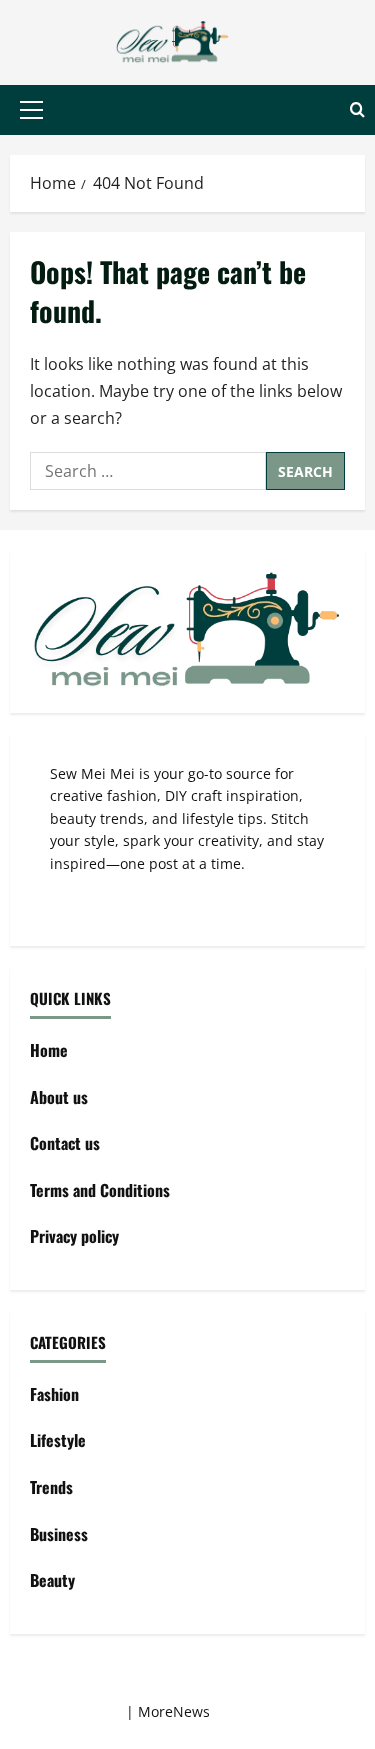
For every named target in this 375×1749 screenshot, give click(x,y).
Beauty (52, 1580)
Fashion (54, 1394)
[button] (31, 110)
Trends (51, 1487)
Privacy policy (74, 1236)
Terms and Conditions (100, 1190)
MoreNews (174, 1711)
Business (59, 1534)
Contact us (65, 1143)
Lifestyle (58, 1440)
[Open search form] (357, 110)
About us (59, 1097)
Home (49, 1050)
